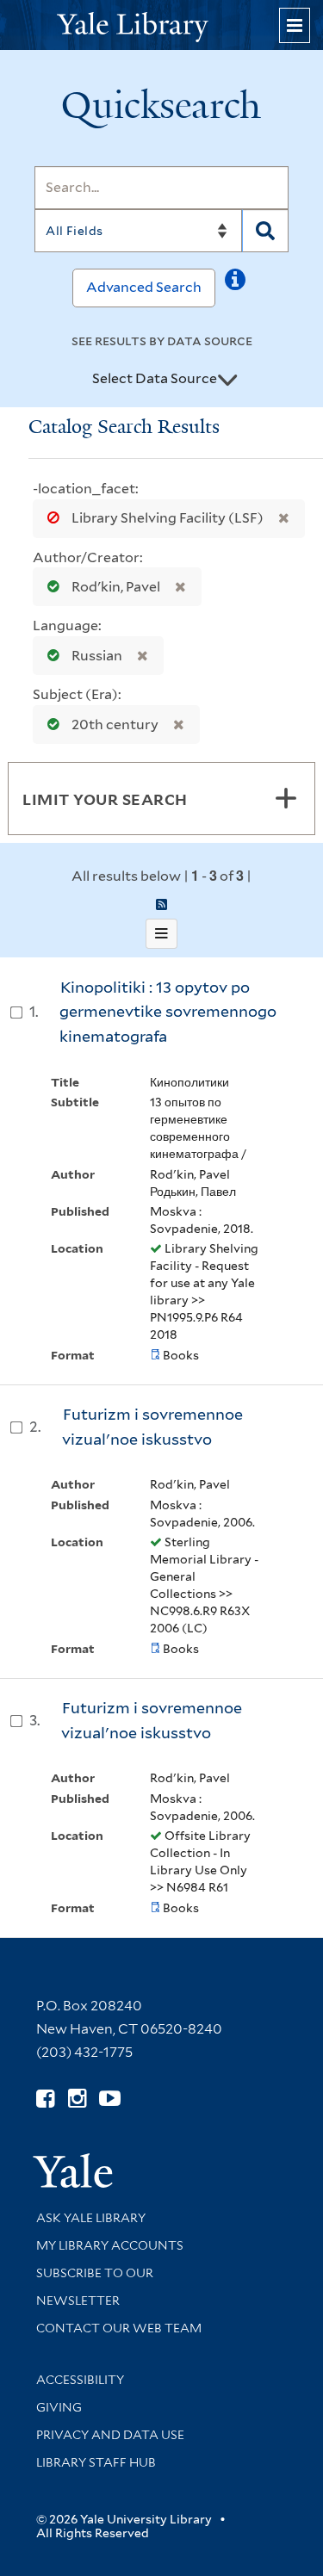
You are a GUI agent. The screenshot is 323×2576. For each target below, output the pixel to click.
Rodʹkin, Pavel (116, 587)
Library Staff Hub (96, 2462)
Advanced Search (144, 287)
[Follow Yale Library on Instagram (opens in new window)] (77, 2099)
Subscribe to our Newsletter (95, 2287)
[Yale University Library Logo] (162, 25)
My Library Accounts (110, 2245)
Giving (59, 2407)
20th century (115, 724)
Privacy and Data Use (110, 2435)
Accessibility (80, 2380)
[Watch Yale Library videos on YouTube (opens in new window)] (110, 2099)
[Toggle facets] (286, 798)
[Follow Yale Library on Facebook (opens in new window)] (45, 2099)
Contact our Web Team (119, 2328)
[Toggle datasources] (227, 380)
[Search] (265, 231)
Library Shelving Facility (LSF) (168, 518)
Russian (97, 656)
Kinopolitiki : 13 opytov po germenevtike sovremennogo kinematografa (168, 1012)
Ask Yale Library (91, 2218)
